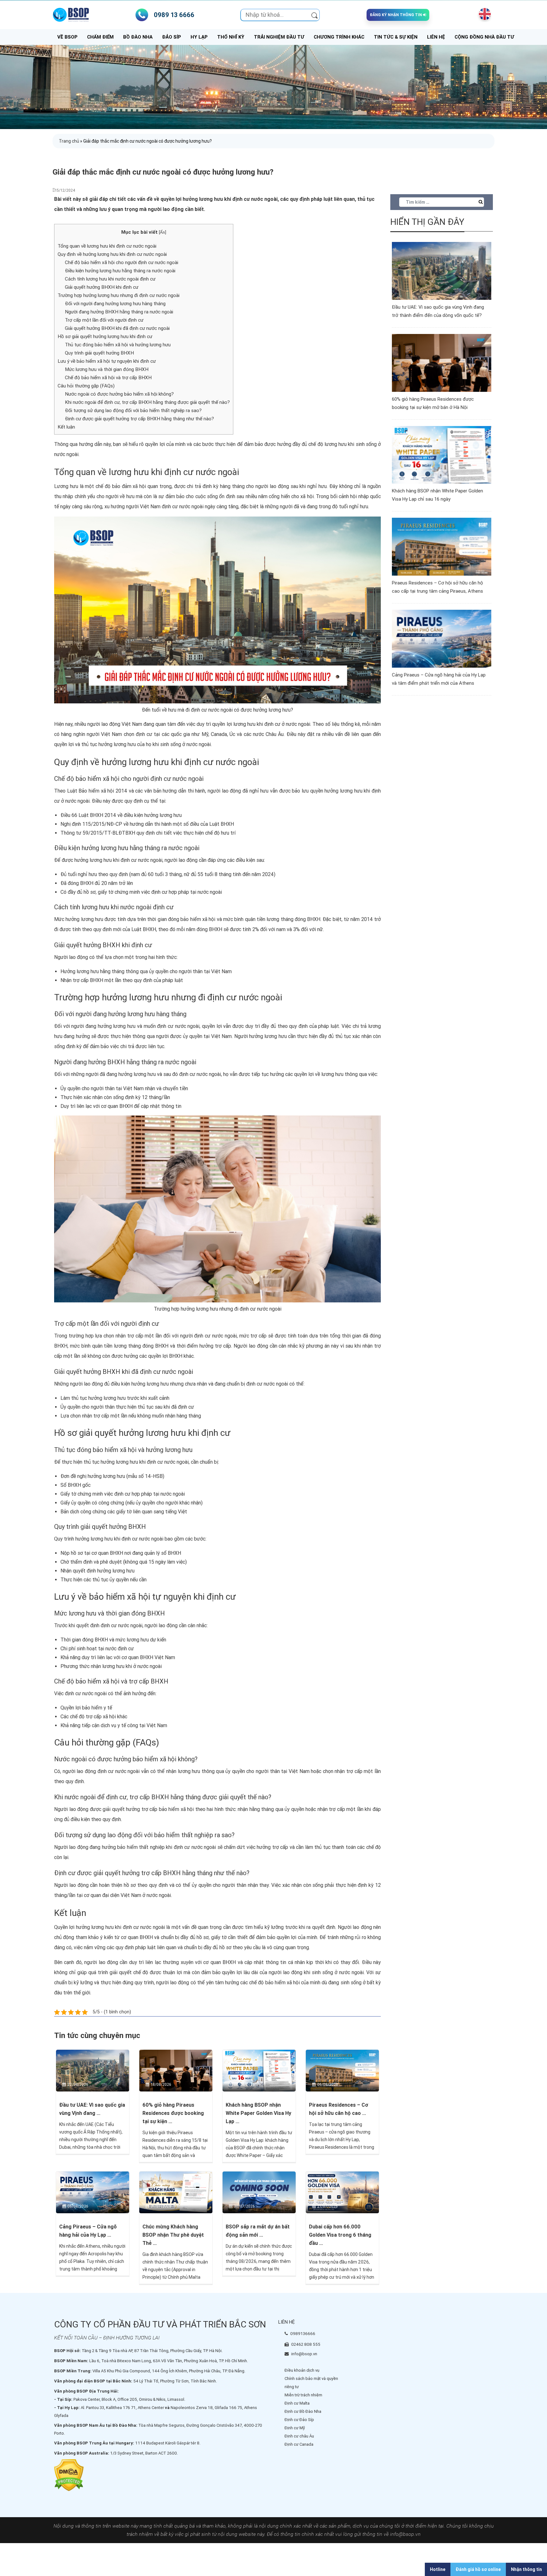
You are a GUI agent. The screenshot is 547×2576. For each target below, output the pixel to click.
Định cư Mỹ (295, 2428)
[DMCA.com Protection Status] (69, 2475)
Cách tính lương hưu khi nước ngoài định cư (110, 279)
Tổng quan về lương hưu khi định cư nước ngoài (107, 246)
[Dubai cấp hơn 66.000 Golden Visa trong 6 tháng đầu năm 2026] (342, 2192)
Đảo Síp (172, 37)
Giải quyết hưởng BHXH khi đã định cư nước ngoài (117, 328)
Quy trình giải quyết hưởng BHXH (99, 353)
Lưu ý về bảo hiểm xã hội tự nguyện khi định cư (107, 361)
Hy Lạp (199, 37)
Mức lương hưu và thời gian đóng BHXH (107, 369)
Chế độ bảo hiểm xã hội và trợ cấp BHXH (108, 378)
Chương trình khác (339, 37)
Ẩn (162, 232)
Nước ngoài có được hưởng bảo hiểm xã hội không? (119, 394)
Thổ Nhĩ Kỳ (231, 37)
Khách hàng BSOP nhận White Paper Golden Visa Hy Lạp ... (258, 2113)
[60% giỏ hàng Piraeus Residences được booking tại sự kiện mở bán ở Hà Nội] (176, 2070)
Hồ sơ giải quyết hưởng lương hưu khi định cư (105, 337)
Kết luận (66, 427)
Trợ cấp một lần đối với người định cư (104, 320)
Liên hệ (436, 37)
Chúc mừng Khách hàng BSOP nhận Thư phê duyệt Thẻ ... (173, 2235)
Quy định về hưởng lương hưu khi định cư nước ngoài (112, 254)
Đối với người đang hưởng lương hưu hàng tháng (115, 304)
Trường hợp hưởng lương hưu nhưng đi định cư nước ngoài (119, 295)
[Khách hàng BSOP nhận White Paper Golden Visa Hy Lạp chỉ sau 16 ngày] (259, 2070)
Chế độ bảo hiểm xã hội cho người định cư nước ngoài (122, 263)
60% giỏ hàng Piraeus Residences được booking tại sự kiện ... (173, 2113)
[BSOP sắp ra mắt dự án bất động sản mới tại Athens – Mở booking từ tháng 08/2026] (259, 2192)
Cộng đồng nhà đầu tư (484, 37)
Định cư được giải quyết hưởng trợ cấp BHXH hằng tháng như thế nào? (139, 419)
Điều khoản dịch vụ (302, 2370)
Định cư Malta (297, 2403)
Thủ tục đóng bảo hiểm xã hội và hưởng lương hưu (118, 345)
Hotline (438, 2569)
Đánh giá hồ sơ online (478, 2569)
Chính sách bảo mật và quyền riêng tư (311, 2383)
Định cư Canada (299, 2444)
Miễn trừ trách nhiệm (303, 2395)
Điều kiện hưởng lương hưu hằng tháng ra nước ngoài (120, 271)
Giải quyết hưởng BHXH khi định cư (102, 287)
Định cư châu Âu (299, 2436)
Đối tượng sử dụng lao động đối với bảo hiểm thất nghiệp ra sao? (133, 411)
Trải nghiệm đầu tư (279, 37)
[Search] (314, 15)
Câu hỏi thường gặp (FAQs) (86, 386)
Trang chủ (69, 141)
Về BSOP (67, 37)
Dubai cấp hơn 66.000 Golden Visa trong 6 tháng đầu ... (340, 2235)
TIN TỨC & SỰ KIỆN (396, 37)
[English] (483, 14)
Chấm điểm (100, 37)
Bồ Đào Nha (138, 37)
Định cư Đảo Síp (299, 2420)
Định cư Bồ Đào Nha (303, 2411)
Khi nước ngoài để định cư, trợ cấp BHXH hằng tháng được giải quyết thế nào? (147, 402)
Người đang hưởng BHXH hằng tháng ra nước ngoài (119, 312)
